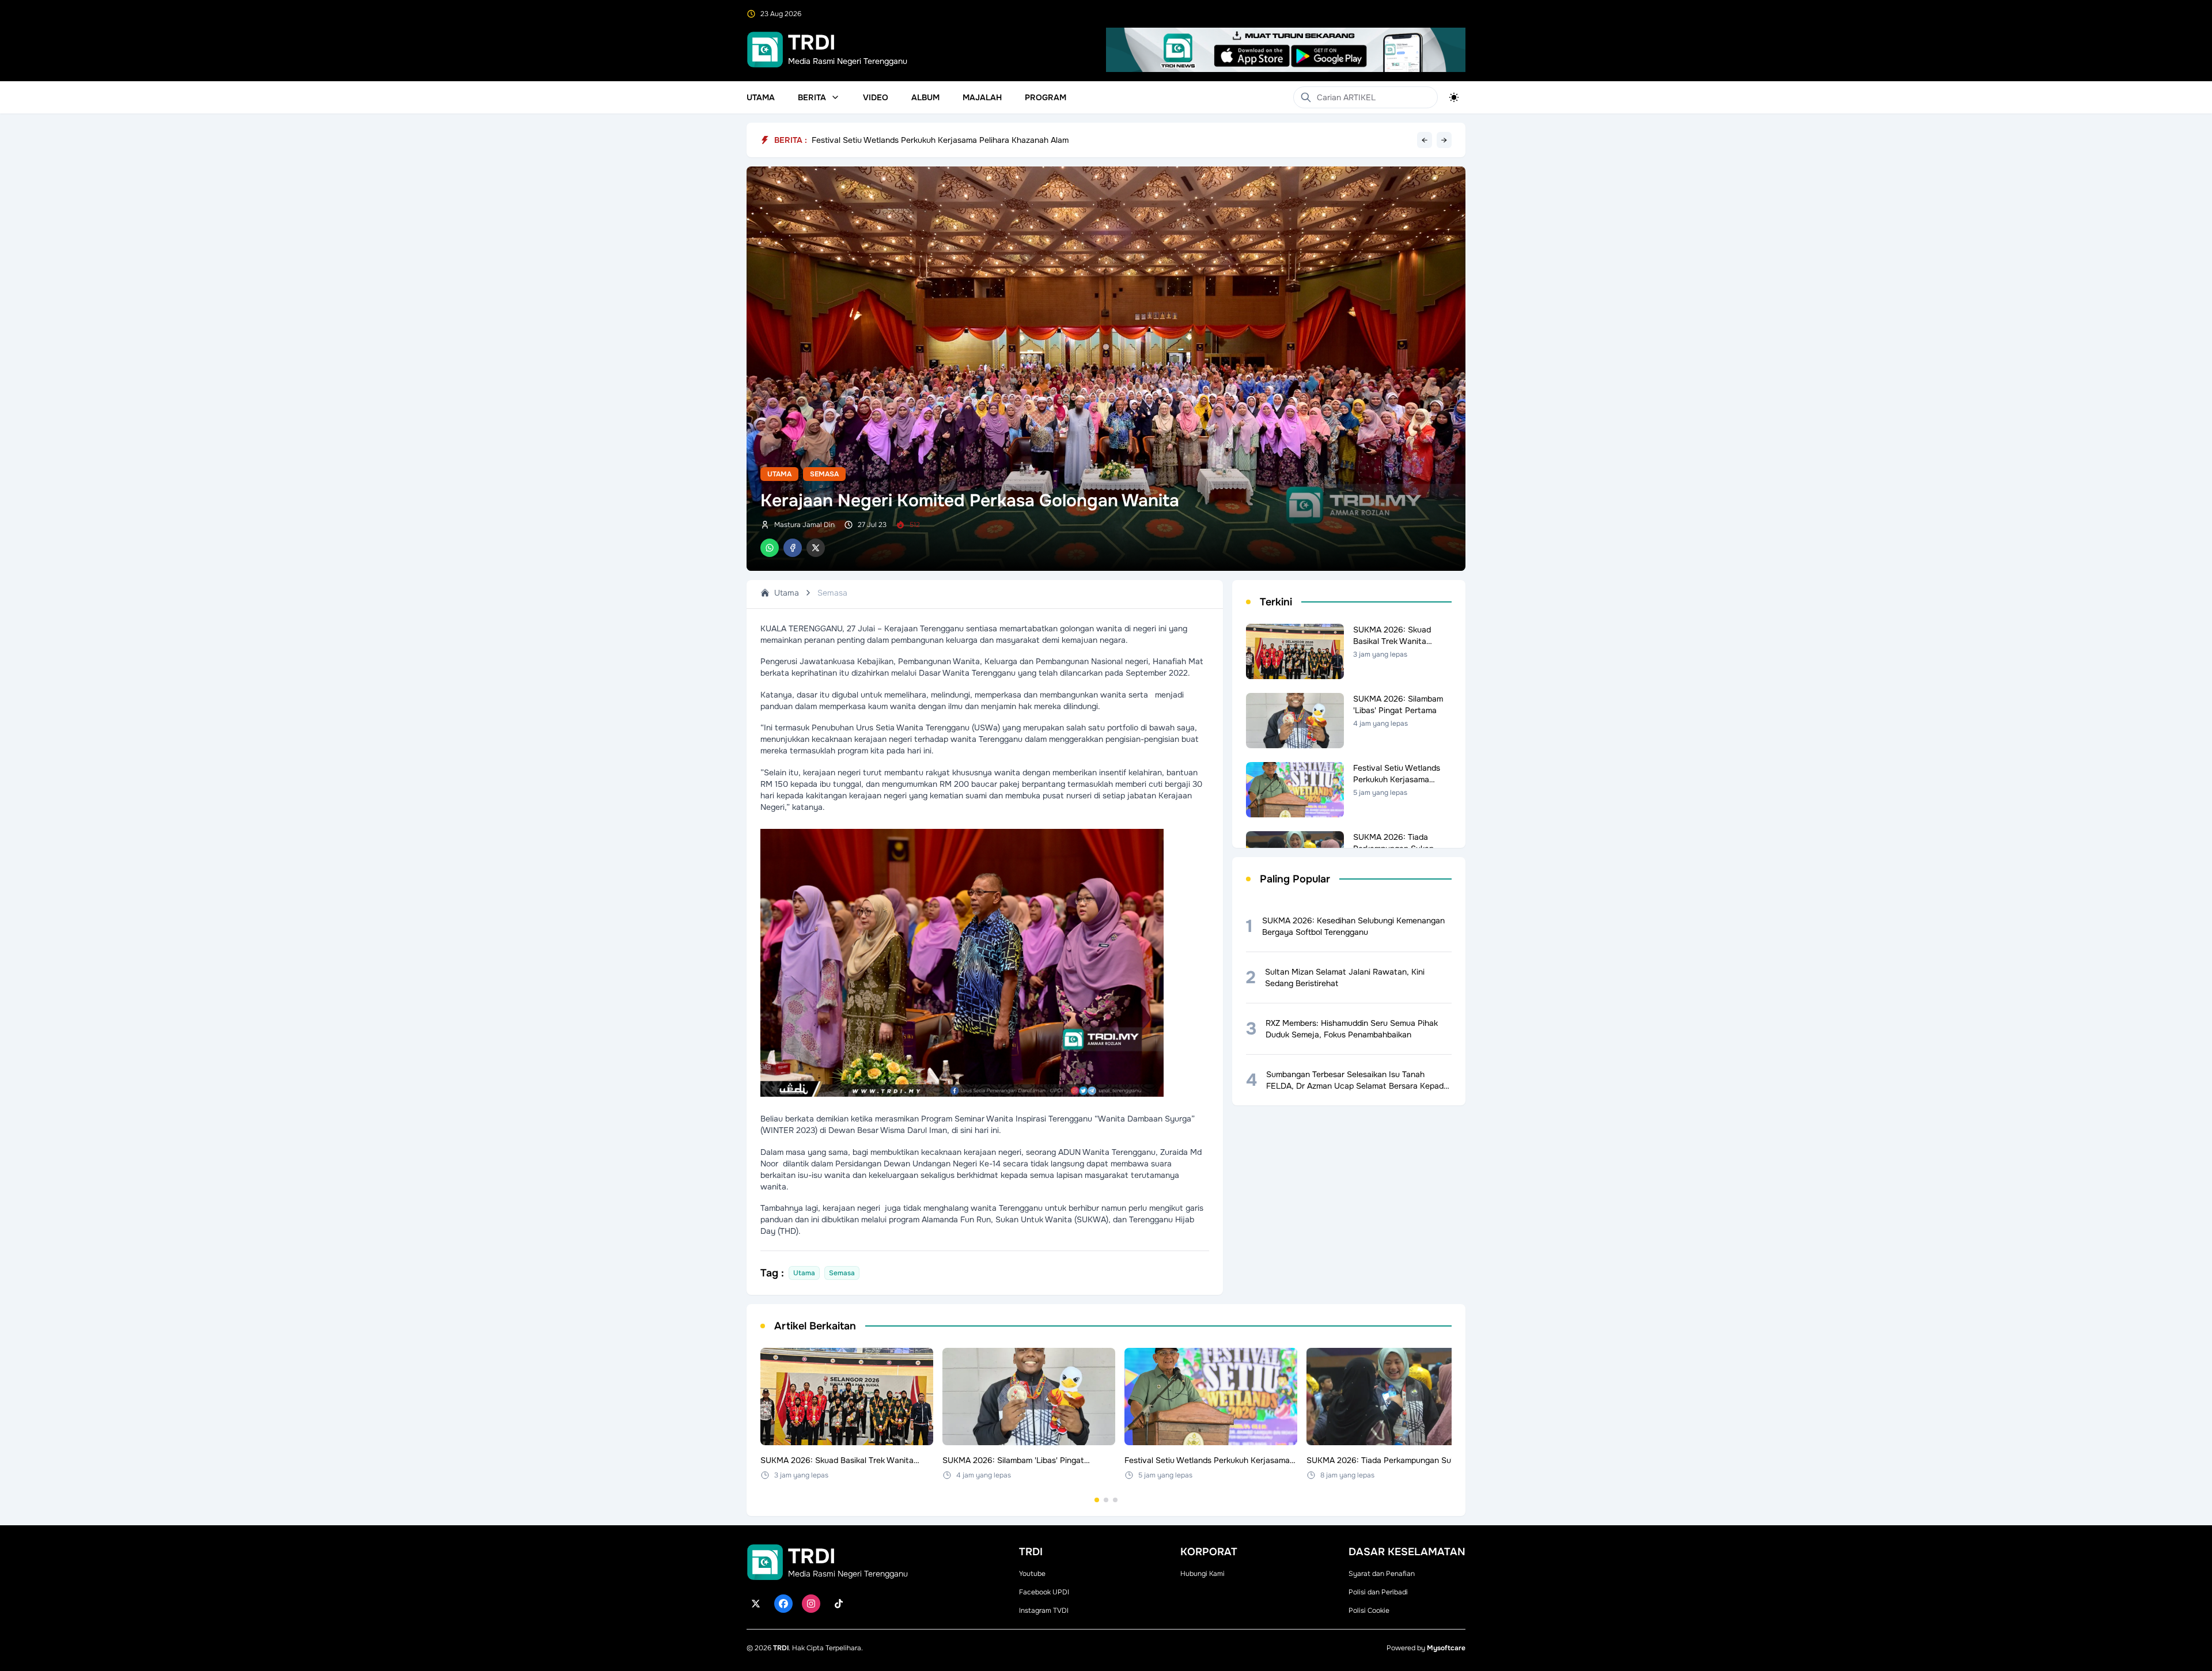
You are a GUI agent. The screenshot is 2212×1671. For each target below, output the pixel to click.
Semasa (824, 474)
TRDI (781, 1648)
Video (876, 97)
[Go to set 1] (1097, 1500)
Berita (812, 97)
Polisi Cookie (1369, 1611)
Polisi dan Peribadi (1378, 1592)
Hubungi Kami (1202, 1574)
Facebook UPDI (1044, 1592)
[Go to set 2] (1106, 1500)
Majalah (982, 97)
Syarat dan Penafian (1382, 1574)
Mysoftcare (1446, 1648)
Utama (761, 97)
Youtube (1032, 1574)
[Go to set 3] (1115, 1500)
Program (1046, 97)
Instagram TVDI (1044, 1611)
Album (925, 97)
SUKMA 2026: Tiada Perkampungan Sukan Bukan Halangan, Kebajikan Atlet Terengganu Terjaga (991, 140)
